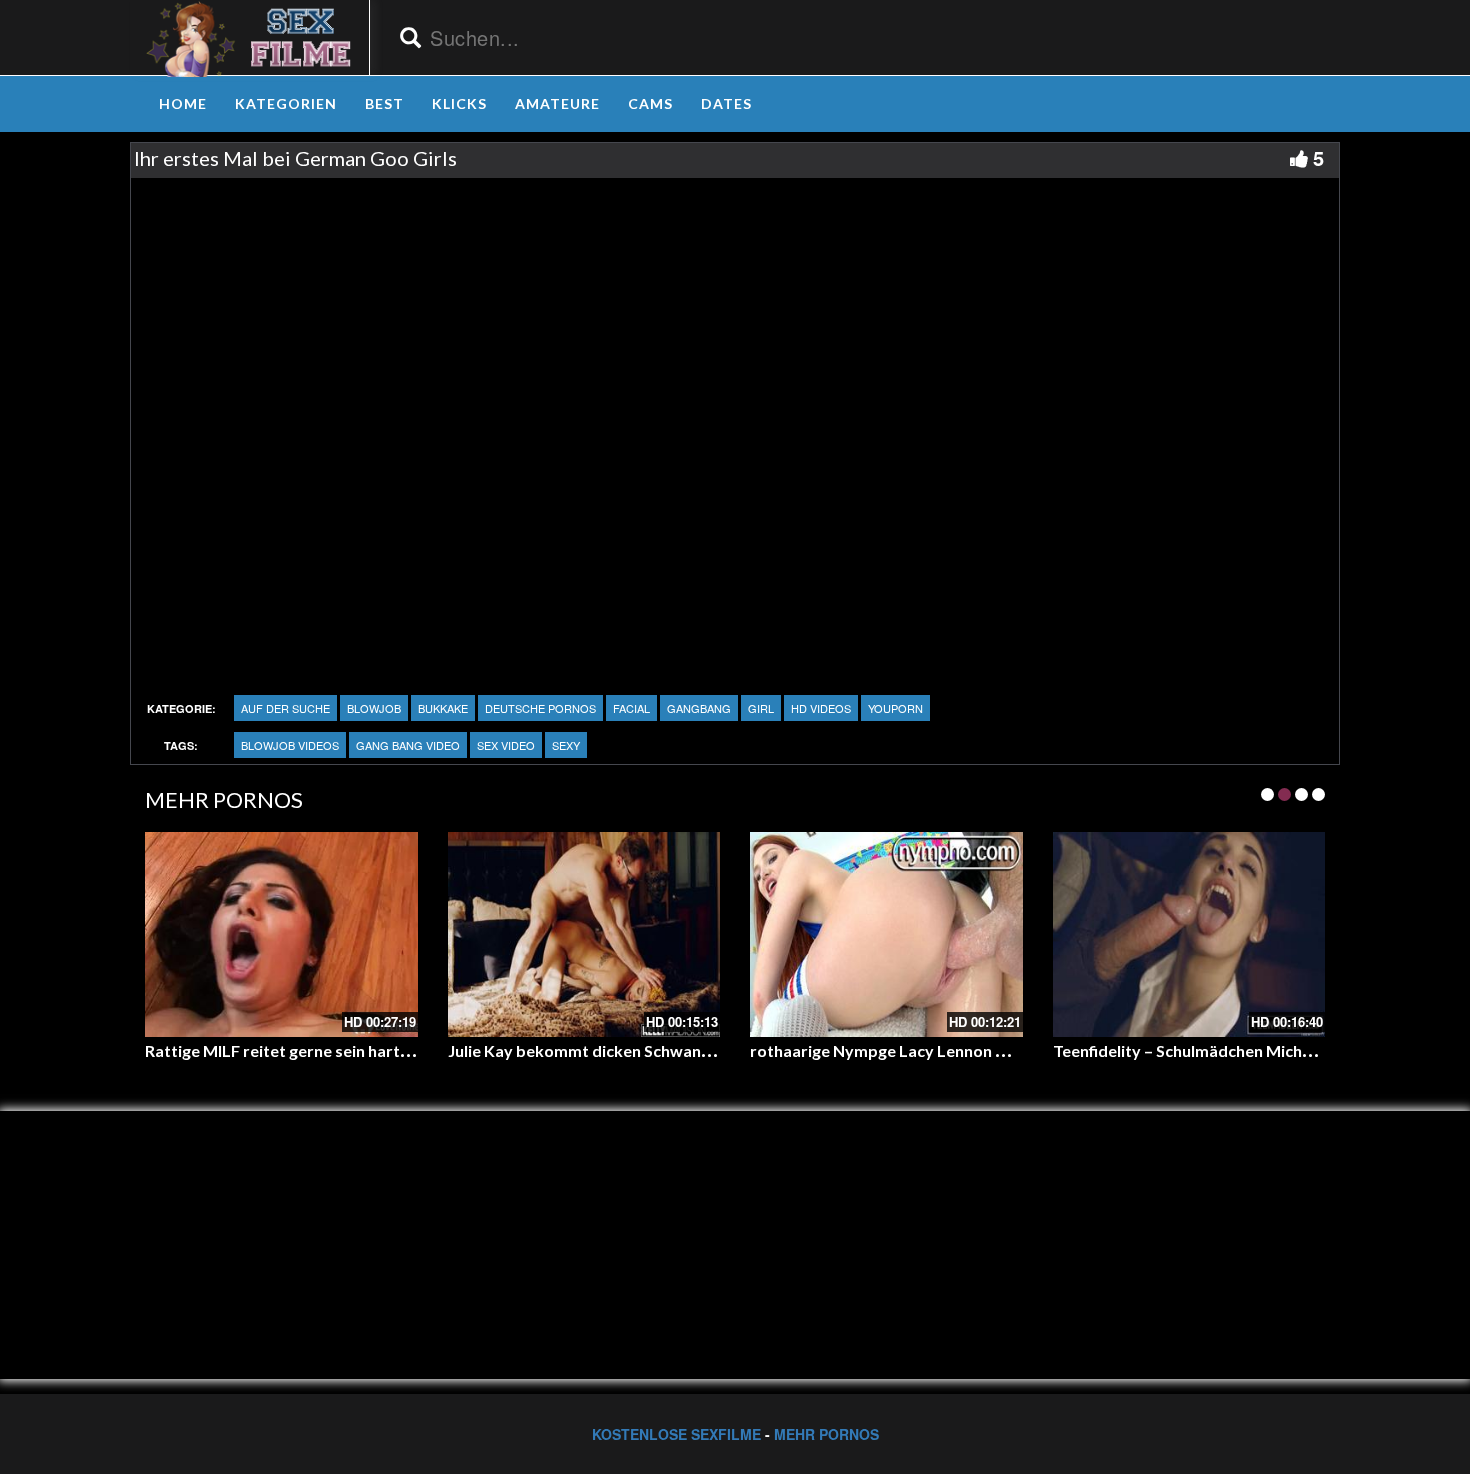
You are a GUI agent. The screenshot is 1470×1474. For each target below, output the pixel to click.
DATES (726, 103)
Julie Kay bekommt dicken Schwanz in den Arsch (625, 1050)
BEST (384, 103)
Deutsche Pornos (540, 708)
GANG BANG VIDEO (408, 745)
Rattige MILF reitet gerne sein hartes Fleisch (308, 1050)
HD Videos (821, 708)
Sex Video (506, 745)
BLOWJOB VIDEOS (290, 745)
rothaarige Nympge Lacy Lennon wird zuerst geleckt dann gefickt (991, 1050)
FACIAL (631, 708)
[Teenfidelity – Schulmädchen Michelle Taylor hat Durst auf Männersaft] (1189, 934)
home (183, 103)
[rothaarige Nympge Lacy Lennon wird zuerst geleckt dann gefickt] (886, 934)
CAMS (650, 103)
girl (761, 708)
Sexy (566, 745)
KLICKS (459, 103)
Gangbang (699, 708)
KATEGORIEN (286, 103)
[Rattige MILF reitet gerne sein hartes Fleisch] (281, 934)
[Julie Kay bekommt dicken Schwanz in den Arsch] (584, 934)
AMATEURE (557, 103)
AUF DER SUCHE (285, 708)
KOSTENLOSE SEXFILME (676, 1434)
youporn (895, 708)
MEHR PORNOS (826, 1434)
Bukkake (443, 708)
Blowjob (374, 708)
